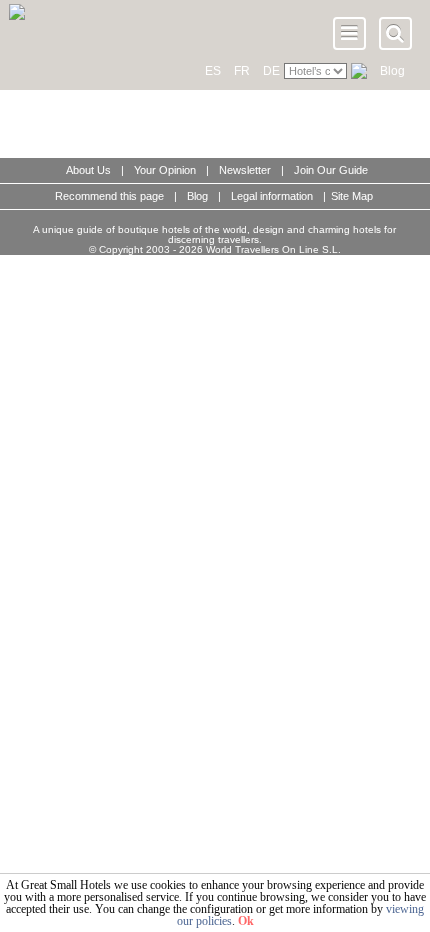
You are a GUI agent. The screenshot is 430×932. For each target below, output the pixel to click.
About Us (88, 170)
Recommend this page (109, 196)
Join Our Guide (331, 170)
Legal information (272, 196)
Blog (392, 71)
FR (242, 71)
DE (271, 71)
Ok (246, 921)
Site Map (352, 196)
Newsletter (245, 170)
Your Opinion (165, 170)
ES (213, 71)
